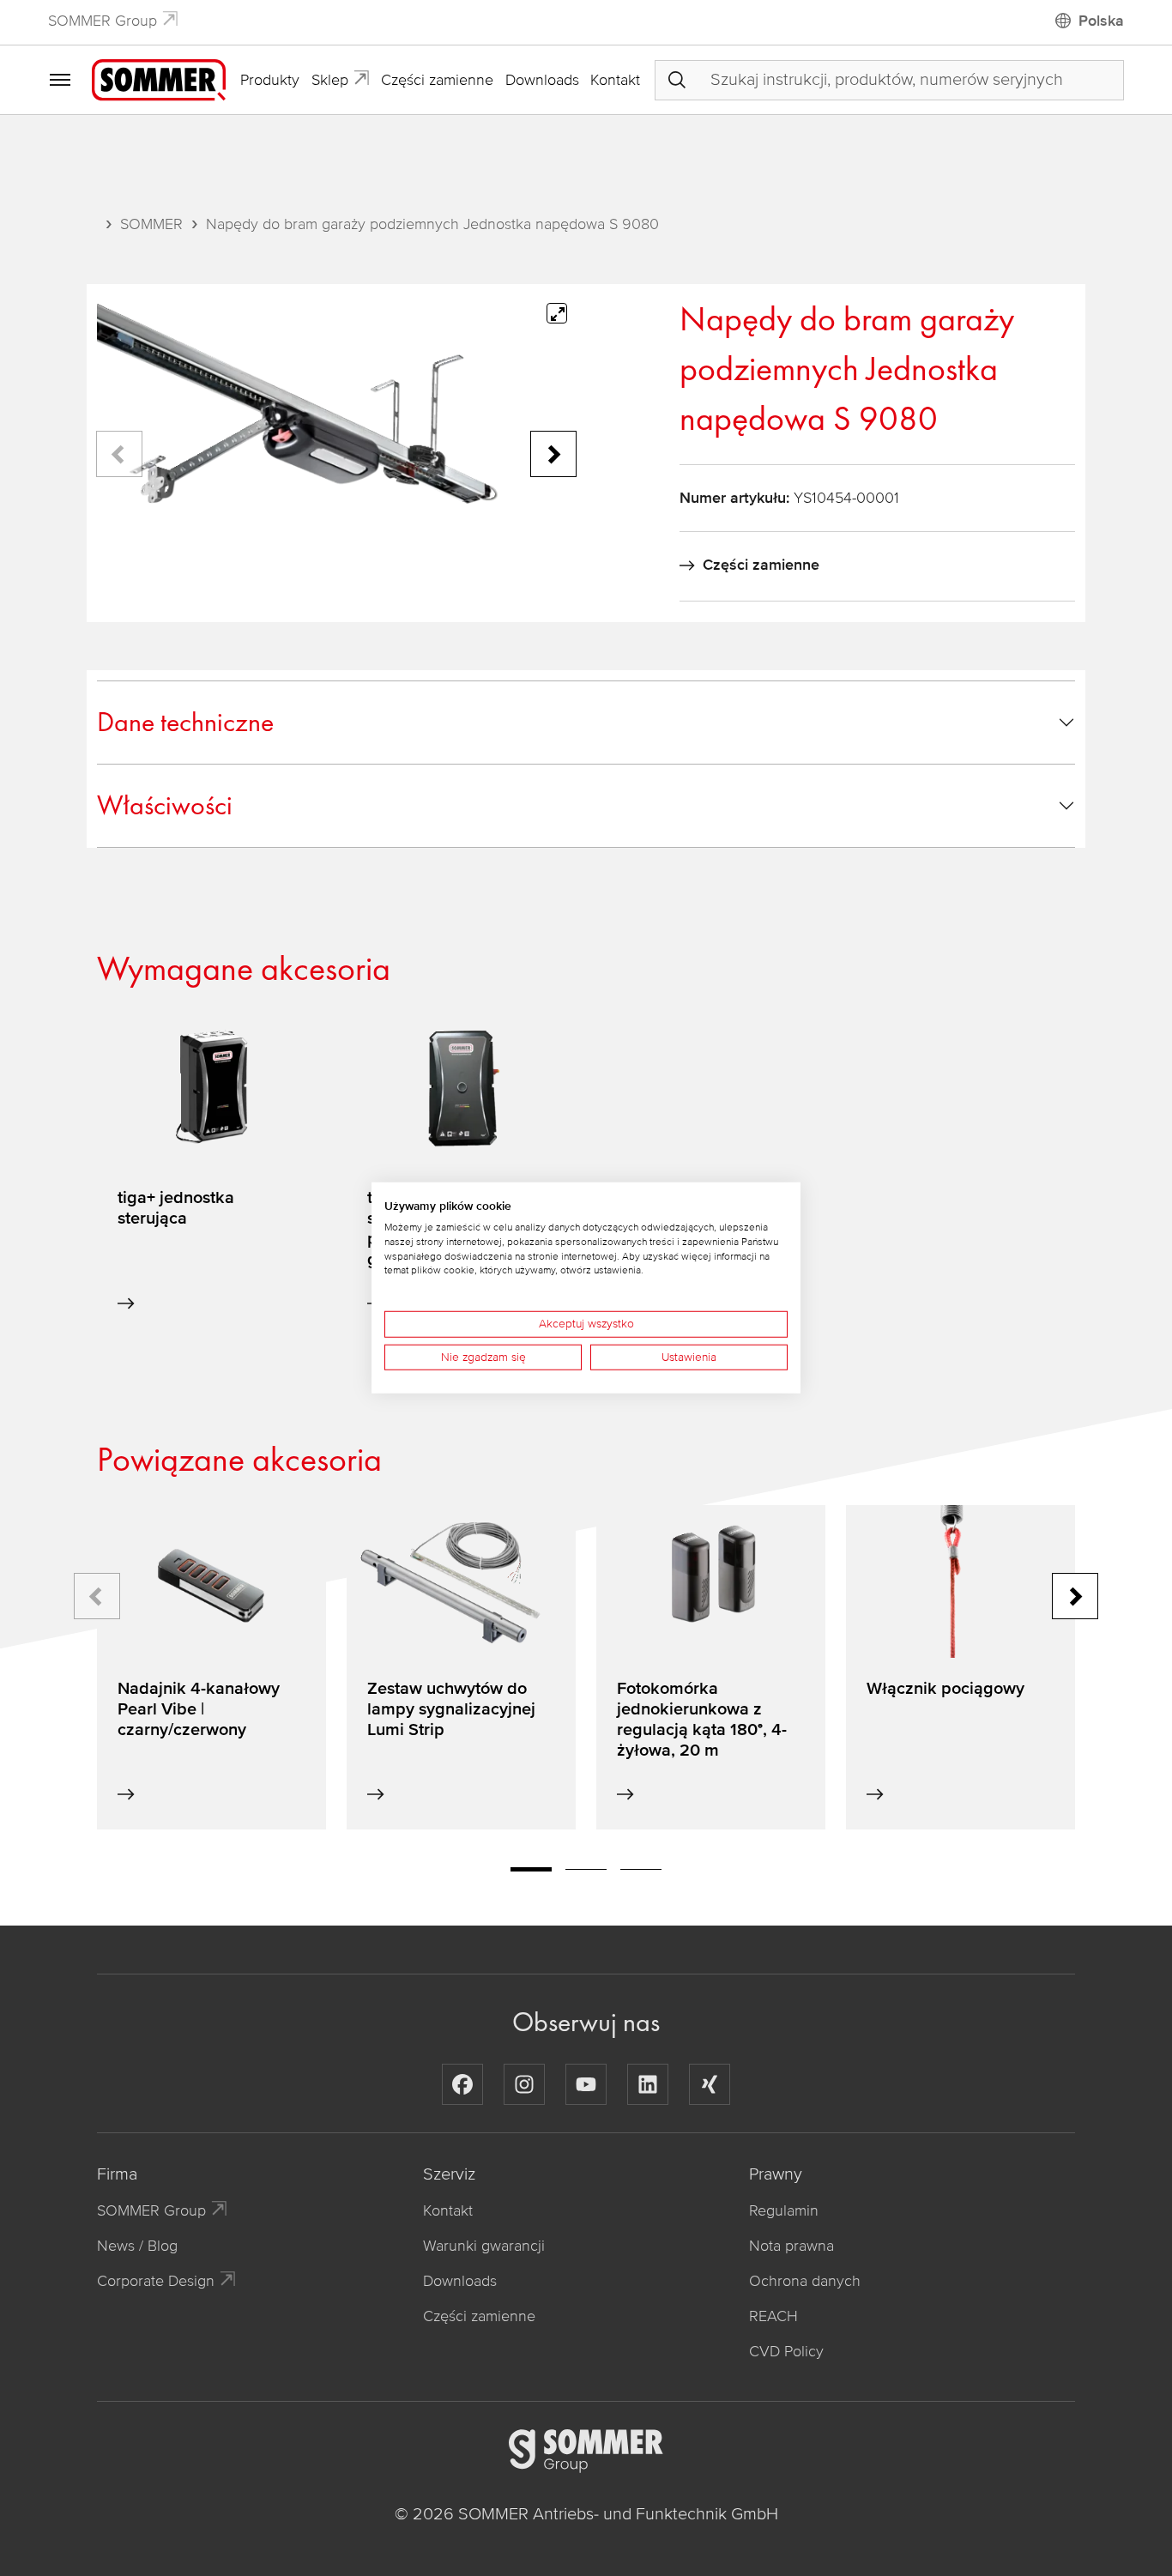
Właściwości (165, 805)
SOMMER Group (103, 21)
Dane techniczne (185, 722)
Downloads (542, 80)
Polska (1101, 21)
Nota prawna (791, 2246)
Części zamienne (437, 80)
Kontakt (615, 80)
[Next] (553, 454)
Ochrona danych (805, 2281)
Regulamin (784, 2210)
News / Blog (137, 2246)
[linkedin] (648, 2084)
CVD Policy (786, 2351)
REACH (773, 2316)
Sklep (330, 80)
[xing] (710, 2084)
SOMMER (151, 224)
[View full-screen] (557, 313)
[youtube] (586, 2084)
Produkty (270, 80)
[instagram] (524, 2084)
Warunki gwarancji (484, 2246)
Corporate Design (156, 2281)
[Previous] (119, 454)
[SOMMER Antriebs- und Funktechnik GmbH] (159, 79)
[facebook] (462, 2084)
